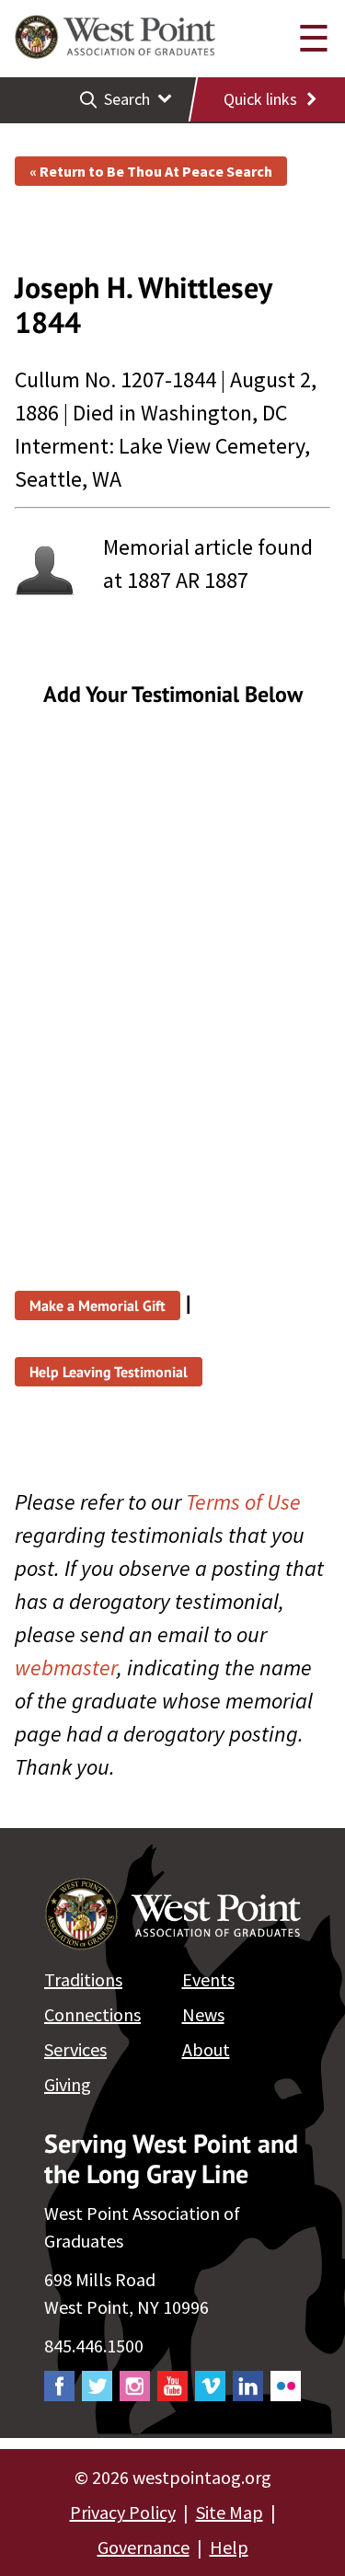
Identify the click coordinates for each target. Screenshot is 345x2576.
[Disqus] (172, 967)
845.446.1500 (94, 2346)
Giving (68, 2084)
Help (229, 2547)
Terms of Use (243, 1502)
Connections (92, 2014)
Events (208, 1979)
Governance (144, 2547)
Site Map (230, 2512)
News (203, 2014)
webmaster (66, 1667)
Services (75, 2049)
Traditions (83, 1979)
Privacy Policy (123, 2512)
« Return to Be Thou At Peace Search (151, 171)
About (206, 2049)
